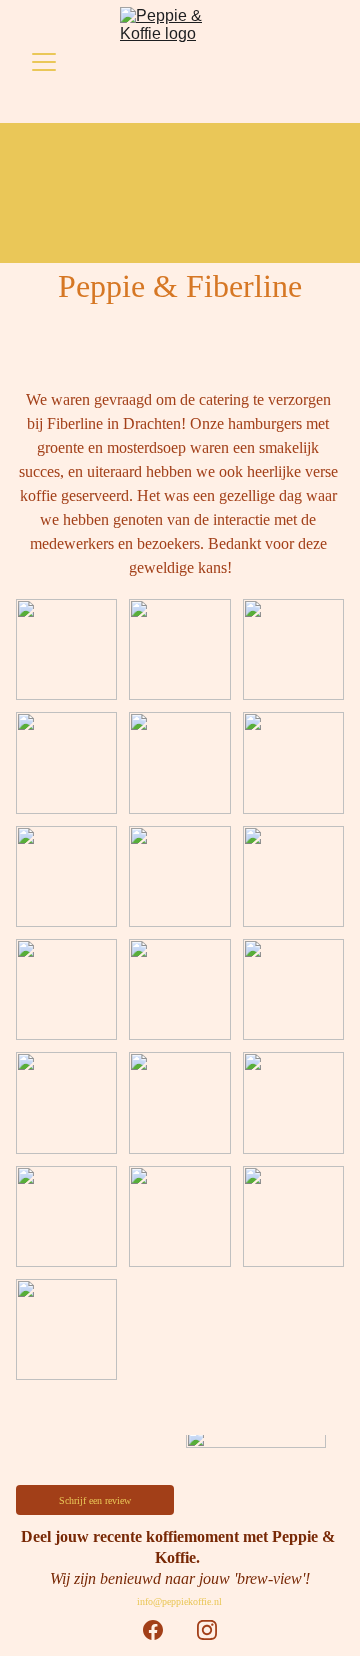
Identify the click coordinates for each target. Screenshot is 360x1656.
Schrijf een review (95, 1500)
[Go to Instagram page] (207, 1630)
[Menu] (44, 62)
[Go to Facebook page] (153, 1630)
